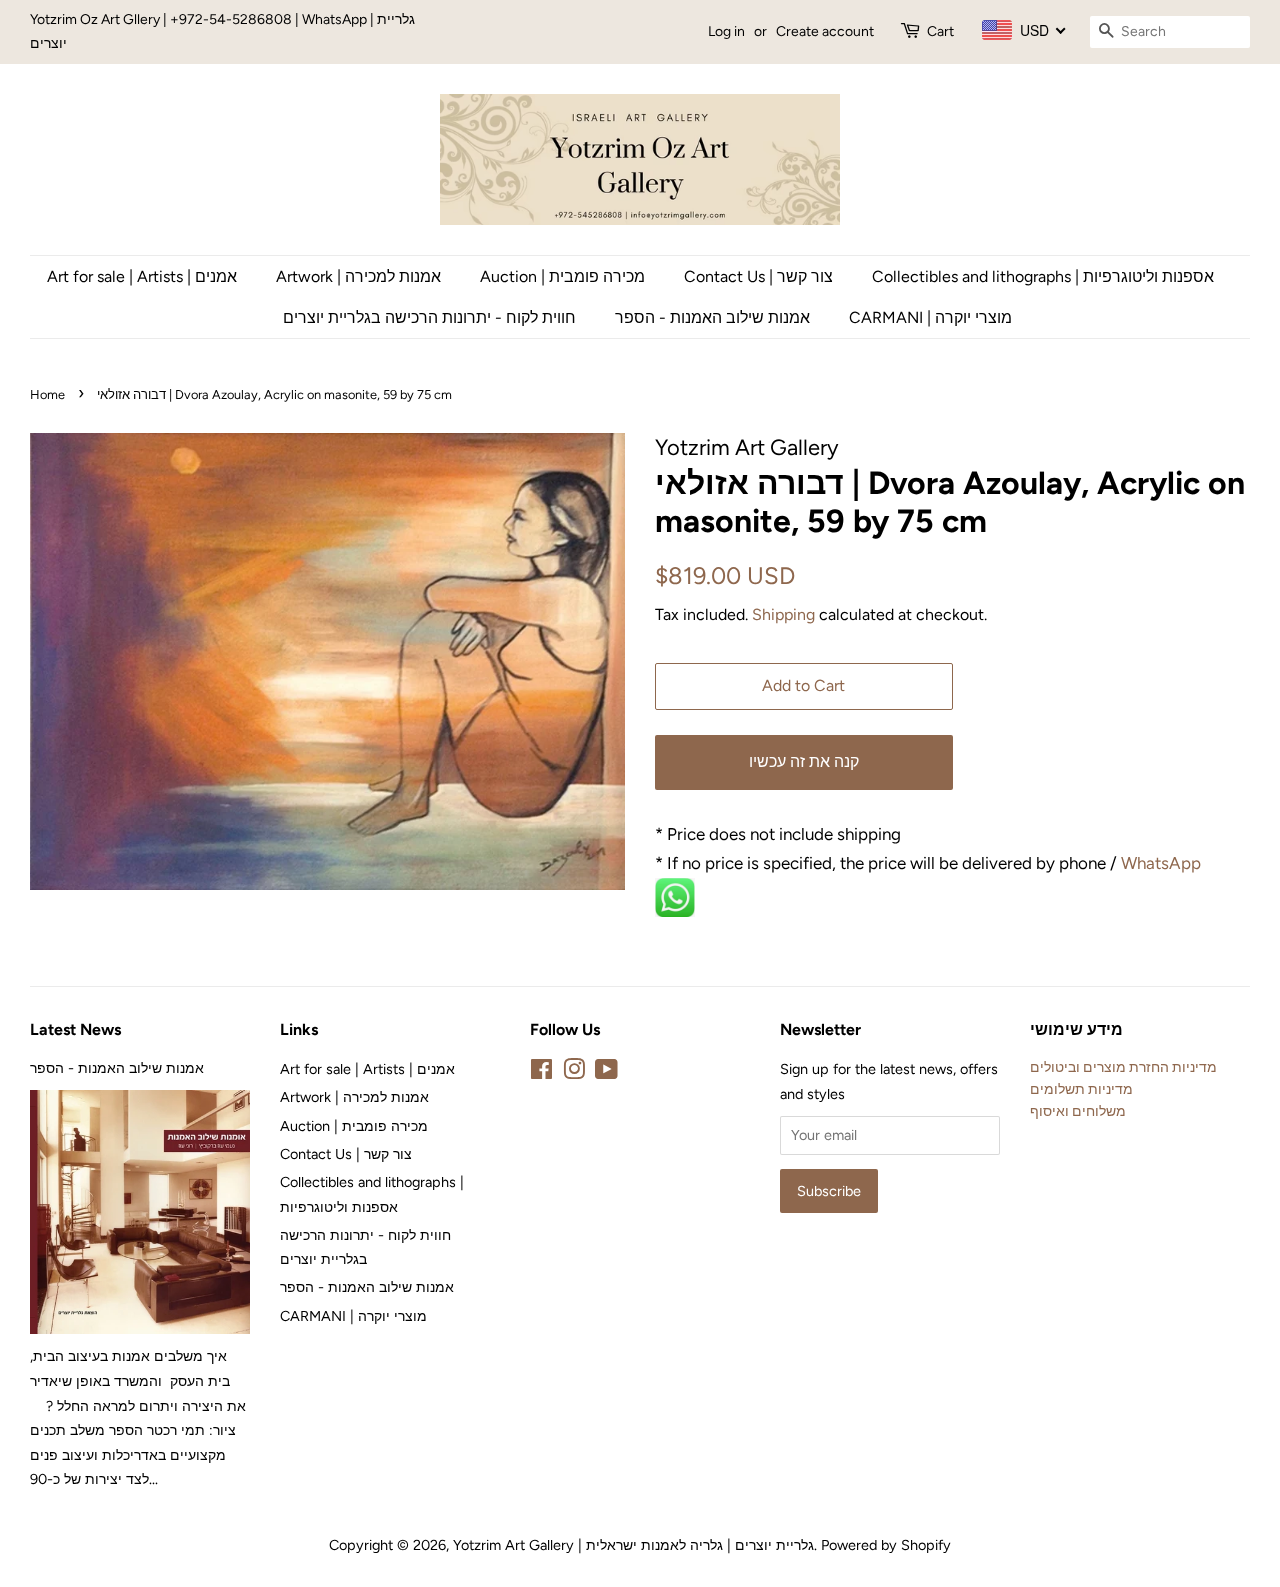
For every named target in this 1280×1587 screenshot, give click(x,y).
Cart (940, 31)
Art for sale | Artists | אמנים (142, 276)
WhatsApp (1163, 863)
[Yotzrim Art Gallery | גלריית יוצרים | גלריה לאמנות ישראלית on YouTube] (606, 1073)
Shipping (783, 614)
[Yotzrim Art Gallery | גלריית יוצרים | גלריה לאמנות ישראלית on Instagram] (574, 1073)
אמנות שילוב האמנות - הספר (712, 317)
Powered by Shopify (886, 1545)
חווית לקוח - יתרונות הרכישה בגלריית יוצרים (429, 317)
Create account (825, 31)
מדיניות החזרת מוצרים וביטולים (1123, 1067)
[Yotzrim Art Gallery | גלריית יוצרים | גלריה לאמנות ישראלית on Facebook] (541, 1073)
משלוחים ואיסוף (1078, 1111)
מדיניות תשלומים (1081, 1089)
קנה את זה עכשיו (804, 761)
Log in (726, 31)
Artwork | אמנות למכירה (358, 276)
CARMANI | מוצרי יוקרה (930, 317)
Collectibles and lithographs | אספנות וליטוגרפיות (1043, 276)
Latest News (75, 1029)
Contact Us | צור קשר (758, 276)
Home (47, 394)
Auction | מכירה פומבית (562, 276)
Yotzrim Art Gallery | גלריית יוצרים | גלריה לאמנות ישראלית (633, 1545)
